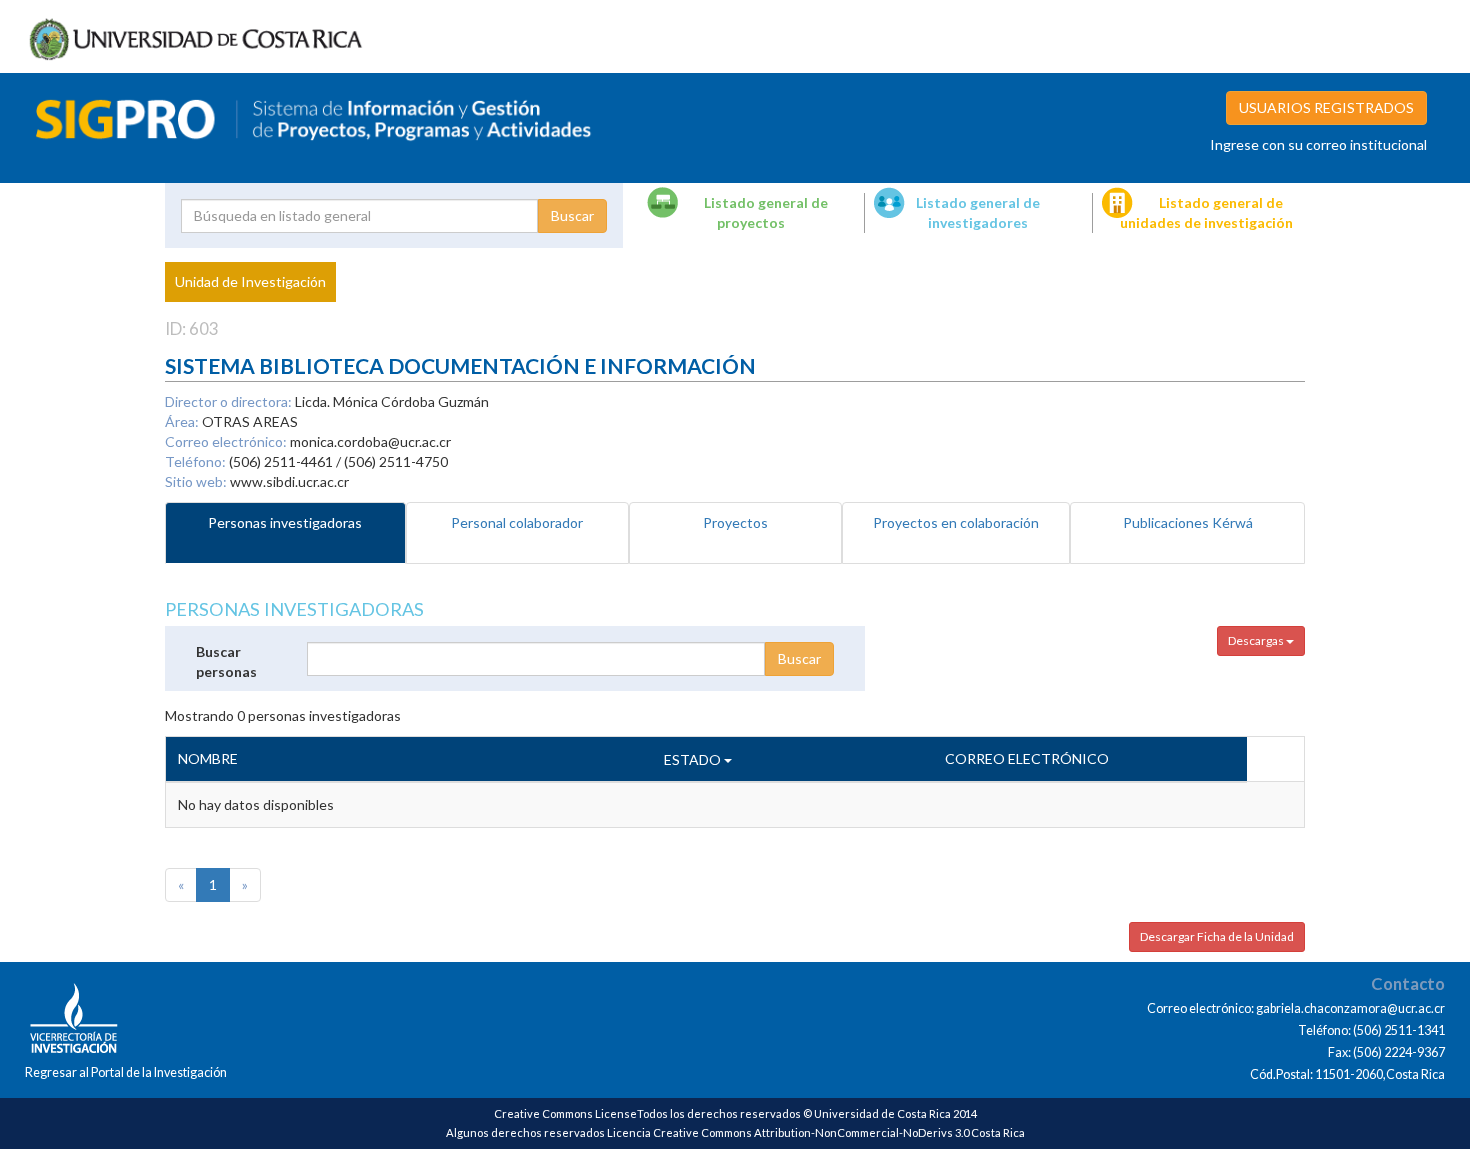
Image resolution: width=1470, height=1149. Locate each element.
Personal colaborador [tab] (517, 522)
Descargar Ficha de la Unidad (1217, 936)
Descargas (1257, 640)
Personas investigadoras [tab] (285, 522)
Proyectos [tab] (735, 522)
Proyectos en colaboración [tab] (956, 522)
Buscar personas (226, 661)
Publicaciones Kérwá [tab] (1188, 522)
